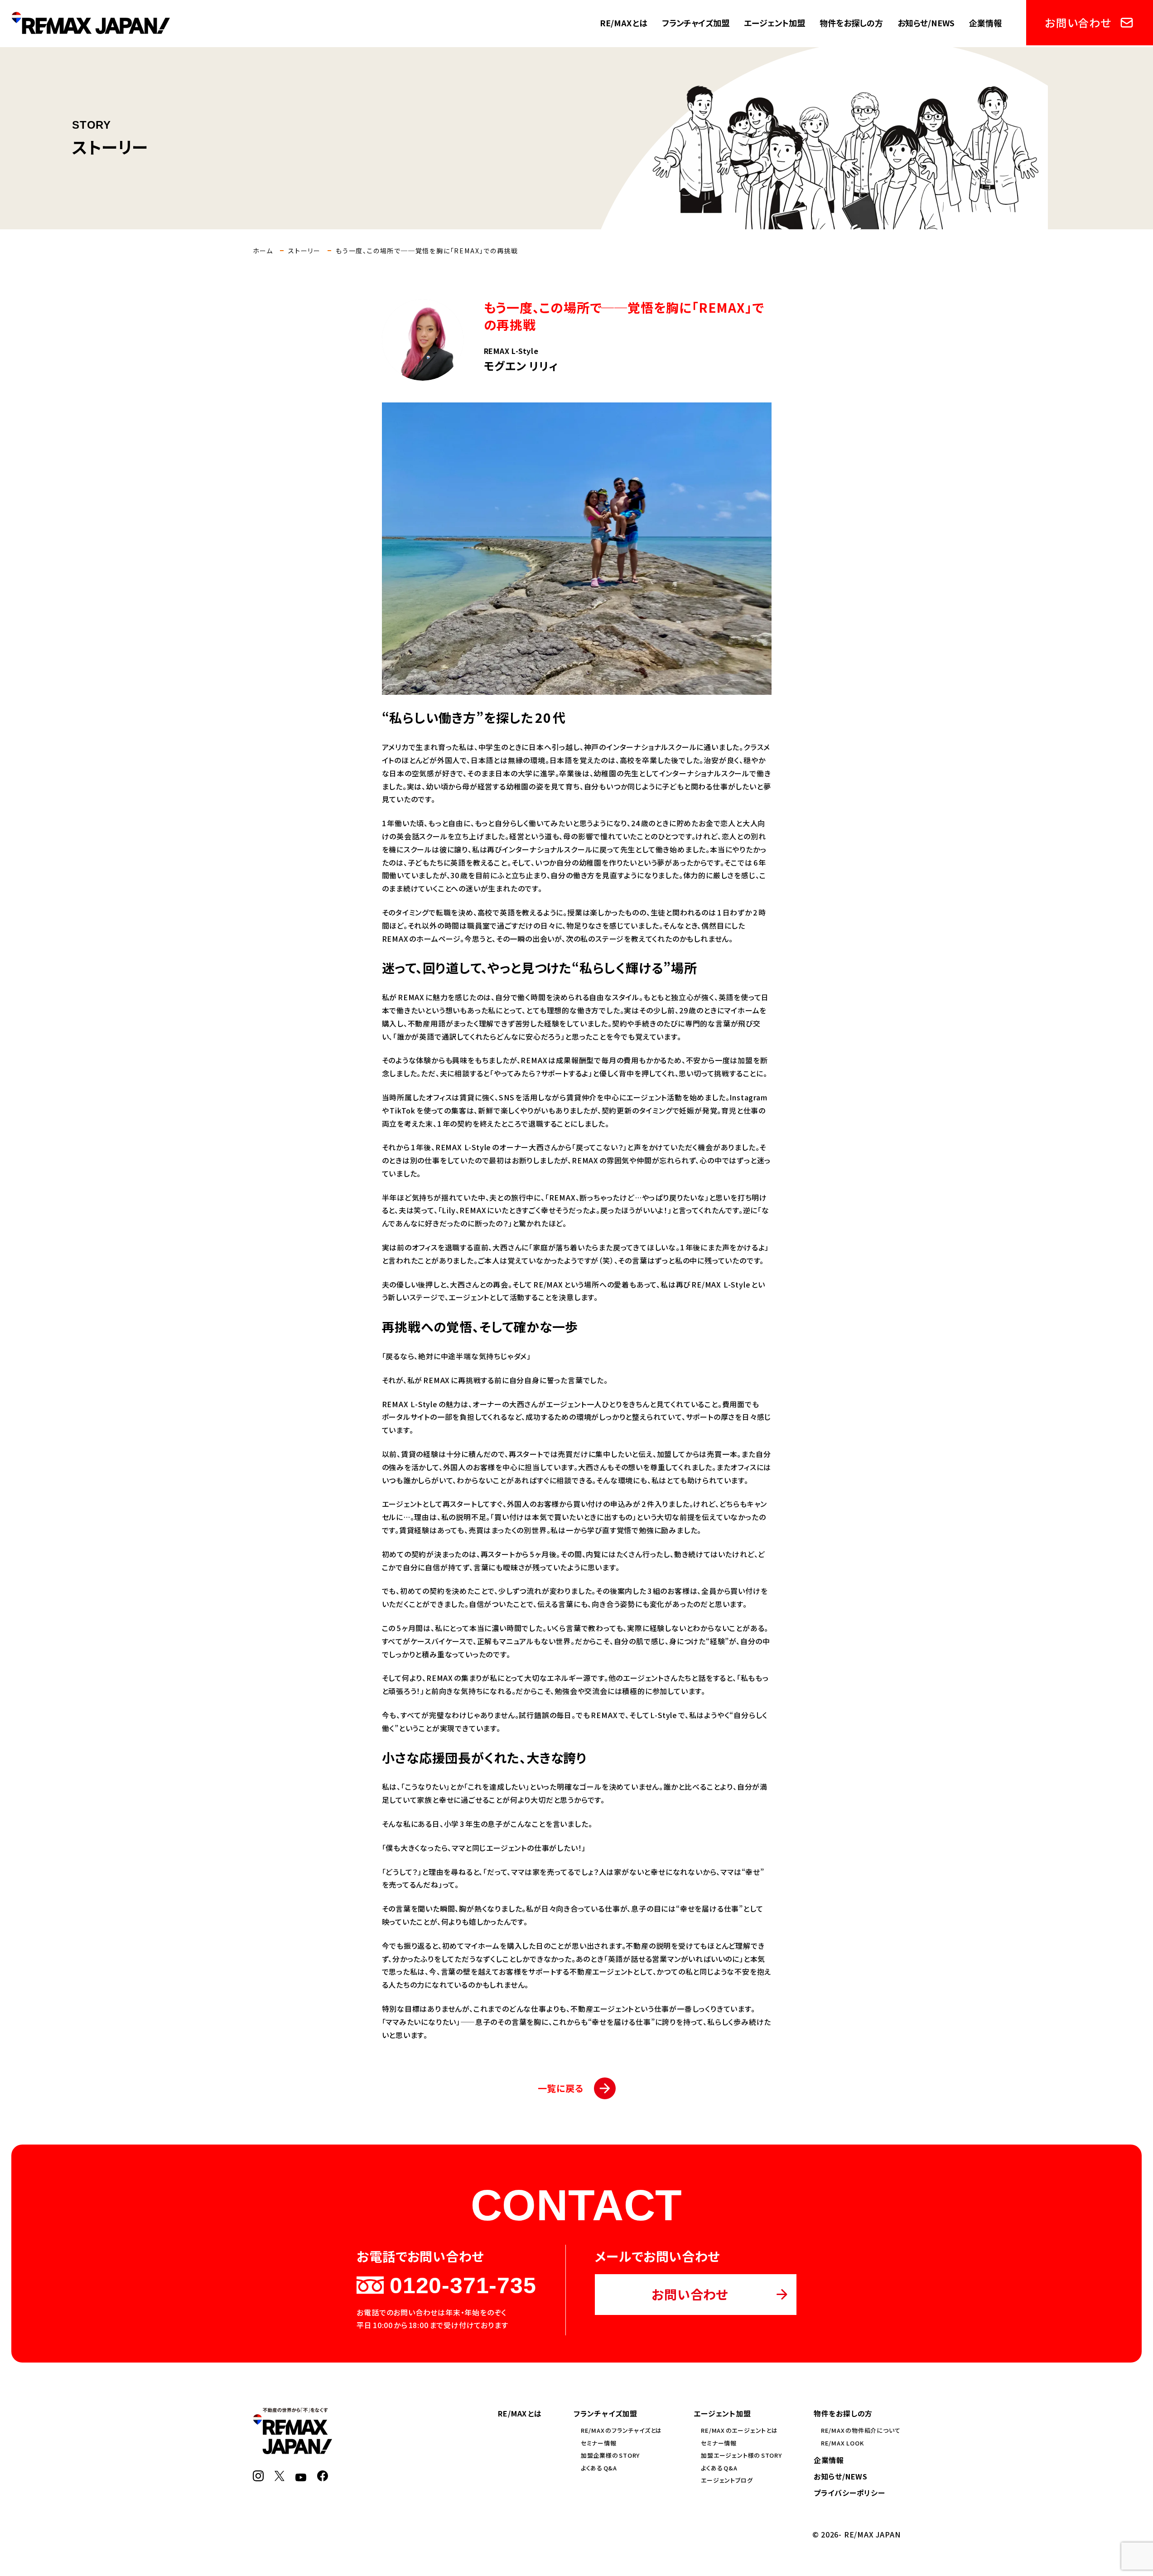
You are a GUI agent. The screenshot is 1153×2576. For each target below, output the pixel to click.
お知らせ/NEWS (926, 23)
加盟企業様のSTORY (610, 2455)
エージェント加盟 (774, 23)
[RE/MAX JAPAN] (292, 2449)
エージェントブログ (727, 2480)
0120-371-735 (463, 2285)
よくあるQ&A (599, 2468)
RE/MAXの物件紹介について (861, 2430)
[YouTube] (301, 2476)
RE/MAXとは (624, 23)
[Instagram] (258, 2476)
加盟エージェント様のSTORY (741, 2455)
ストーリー (304, 251)
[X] (280, 2476)
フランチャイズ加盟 (696, 23)
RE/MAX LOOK (842, 2443)
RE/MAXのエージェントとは (739, 2430)
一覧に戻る (561, 2088)
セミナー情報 (599, 2443)
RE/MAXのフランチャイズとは (621, 2430)
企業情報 (985, 23)
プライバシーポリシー (849, 2493)
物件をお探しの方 (851, 23)
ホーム (263, 251)
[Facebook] (323, 2476)
